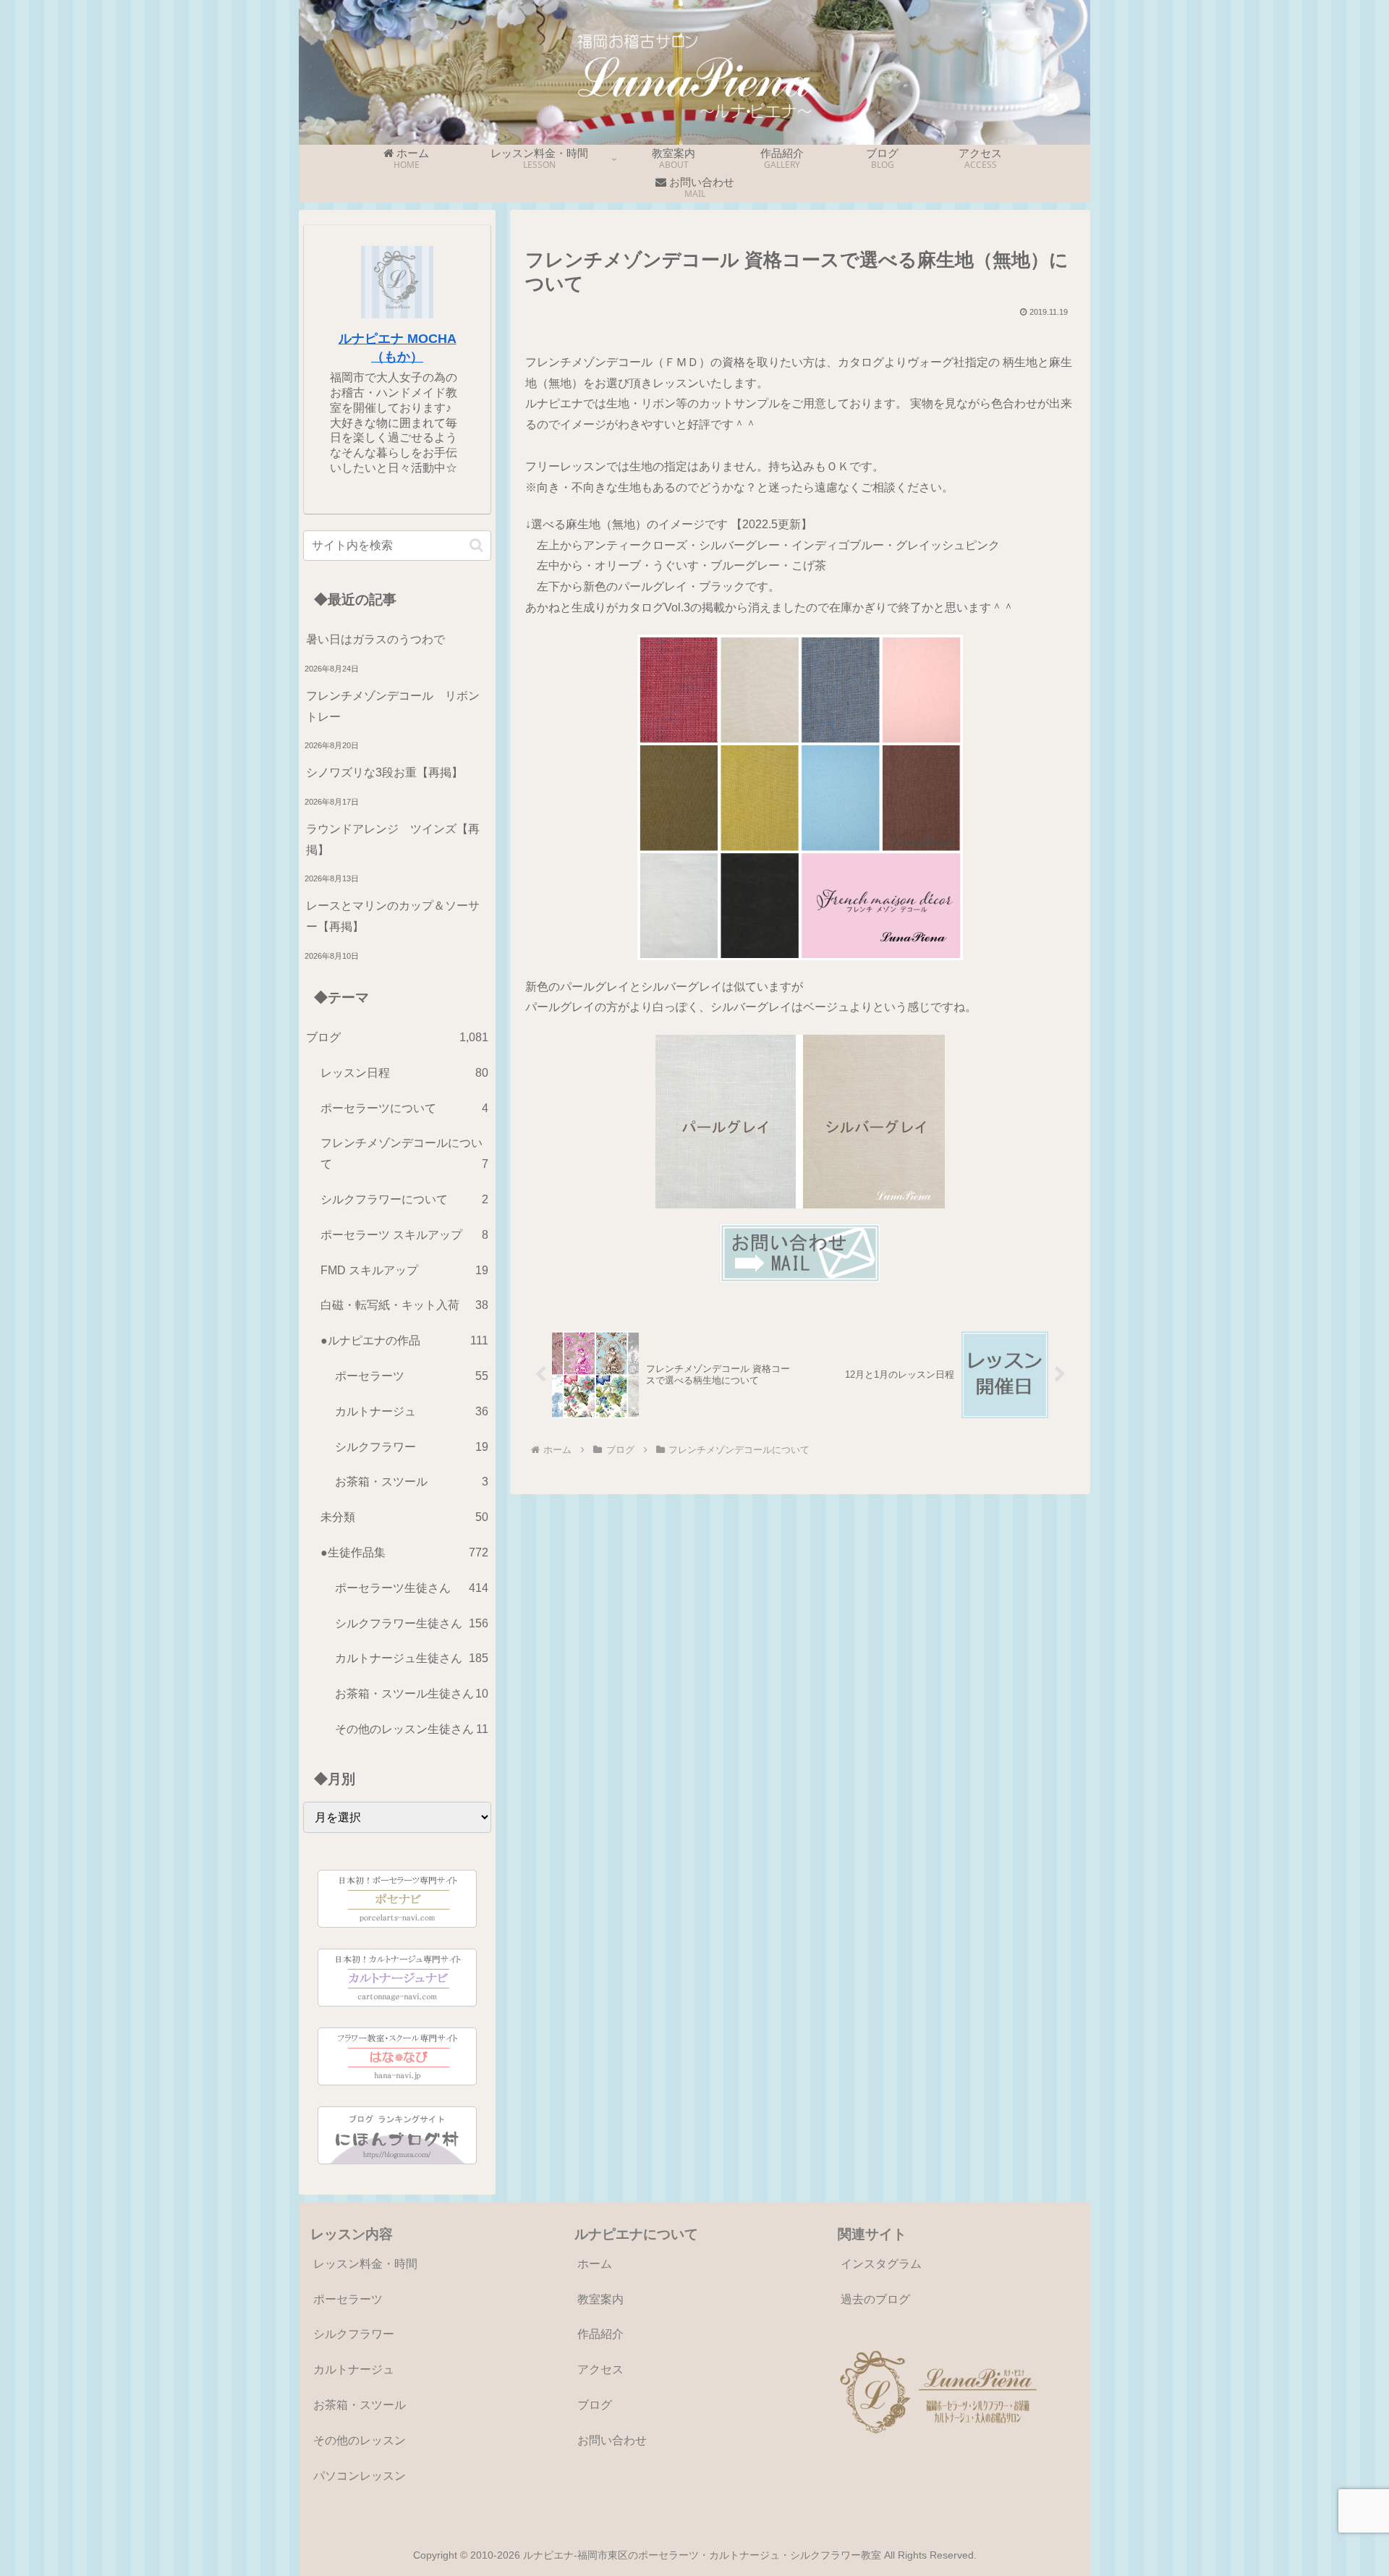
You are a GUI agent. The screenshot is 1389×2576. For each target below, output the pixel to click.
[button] (476, 545)
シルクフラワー (354, 2334)
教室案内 (600, 2299)
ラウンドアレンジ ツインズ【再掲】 (393, 839)
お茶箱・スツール (360, 2405)
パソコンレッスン (360, 2476)
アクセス (600, 2369)
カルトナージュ (354, 2369)
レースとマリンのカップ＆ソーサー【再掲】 (393, 916)
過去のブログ (875, 2299)
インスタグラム (881, 2264)
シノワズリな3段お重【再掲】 (385, 772)
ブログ (595, 2405)
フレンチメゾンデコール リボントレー (393, 706)
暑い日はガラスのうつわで (375, 639)
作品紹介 (600, 2334)
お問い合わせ (612, 2440)
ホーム (595, 2264)
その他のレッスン (360, 2440)
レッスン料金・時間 (365, 2264)
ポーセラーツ (348, 2299)
